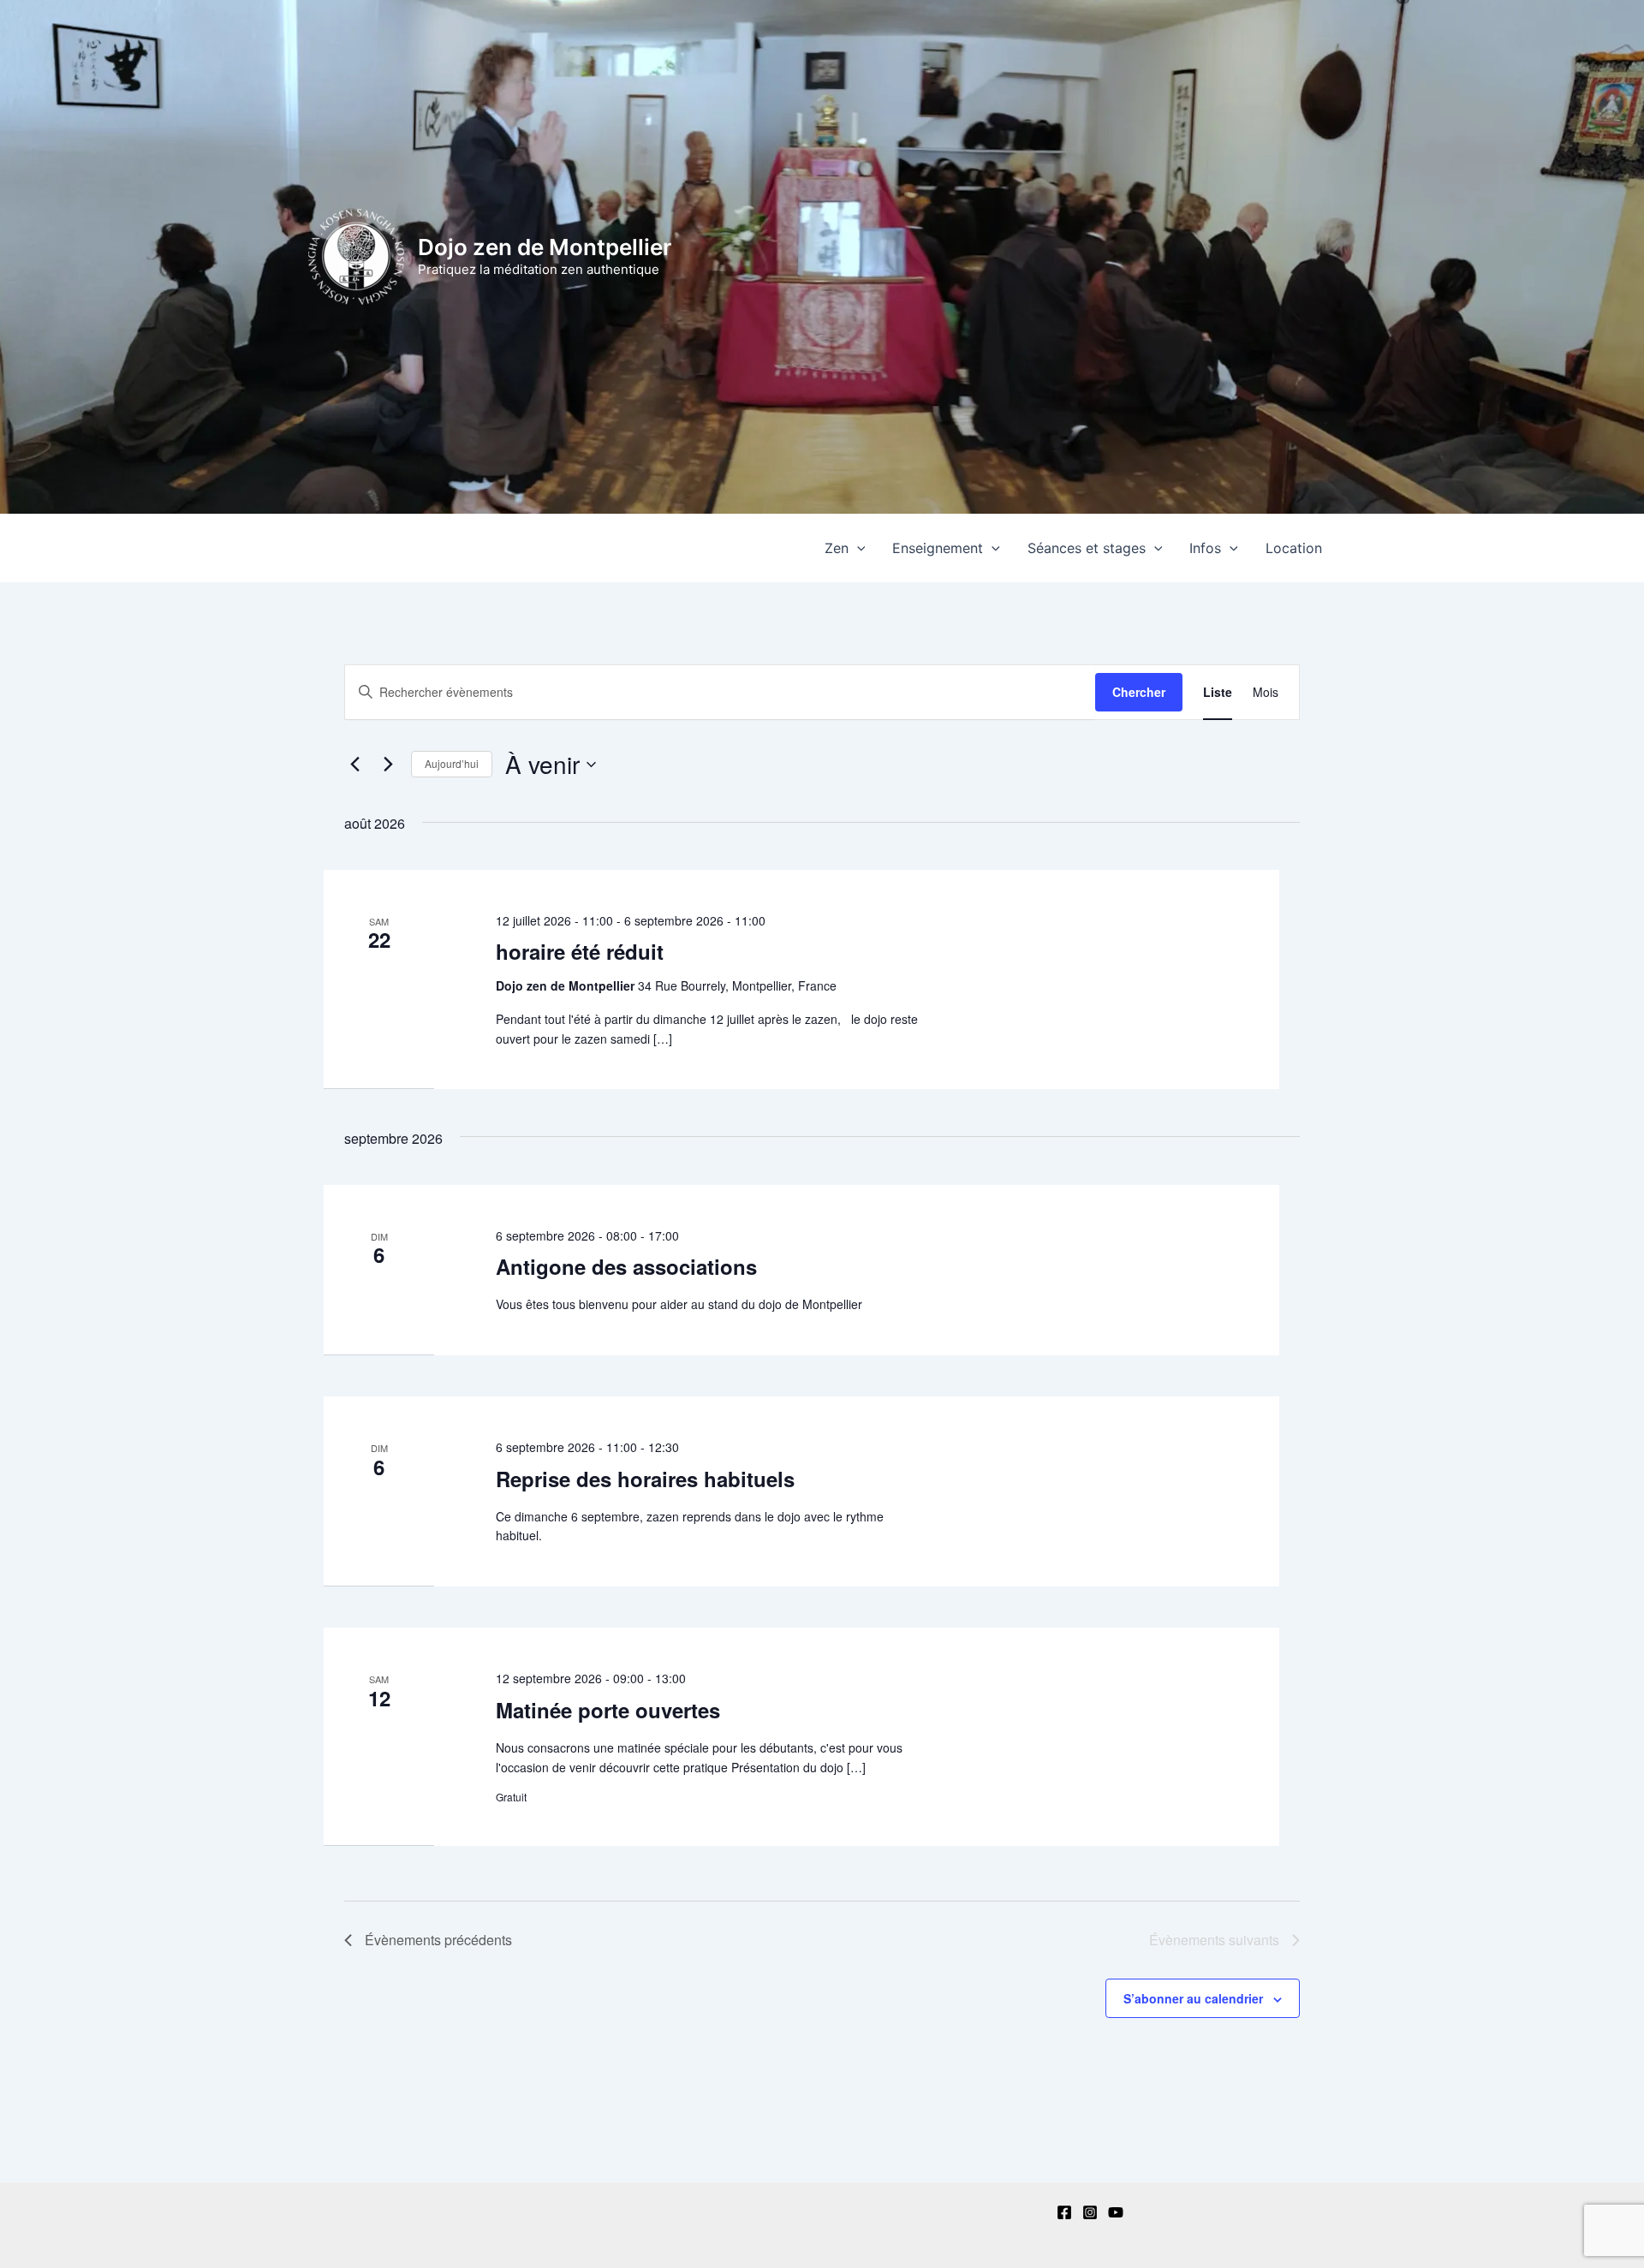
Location (1294, 548)
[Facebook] (1064, 2212)
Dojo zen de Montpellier (545, 247)
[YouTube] (1116, 2212)
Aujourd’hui (452, 763)
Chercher (1139, 692)
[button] (857, 548)
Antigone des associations (626, 1266)
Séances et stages (1087, 548)
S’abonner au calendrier (1193, 1998)
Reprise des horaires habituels (645, 1479)
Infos (1205, 548)
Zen (837, 548)
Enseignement (938, 548)
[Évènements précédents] (354, 765)
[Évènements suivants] (388, 765)
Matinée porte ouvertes (608, 1710)
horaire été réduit (580, 951)
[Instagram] (1090, 2212)
